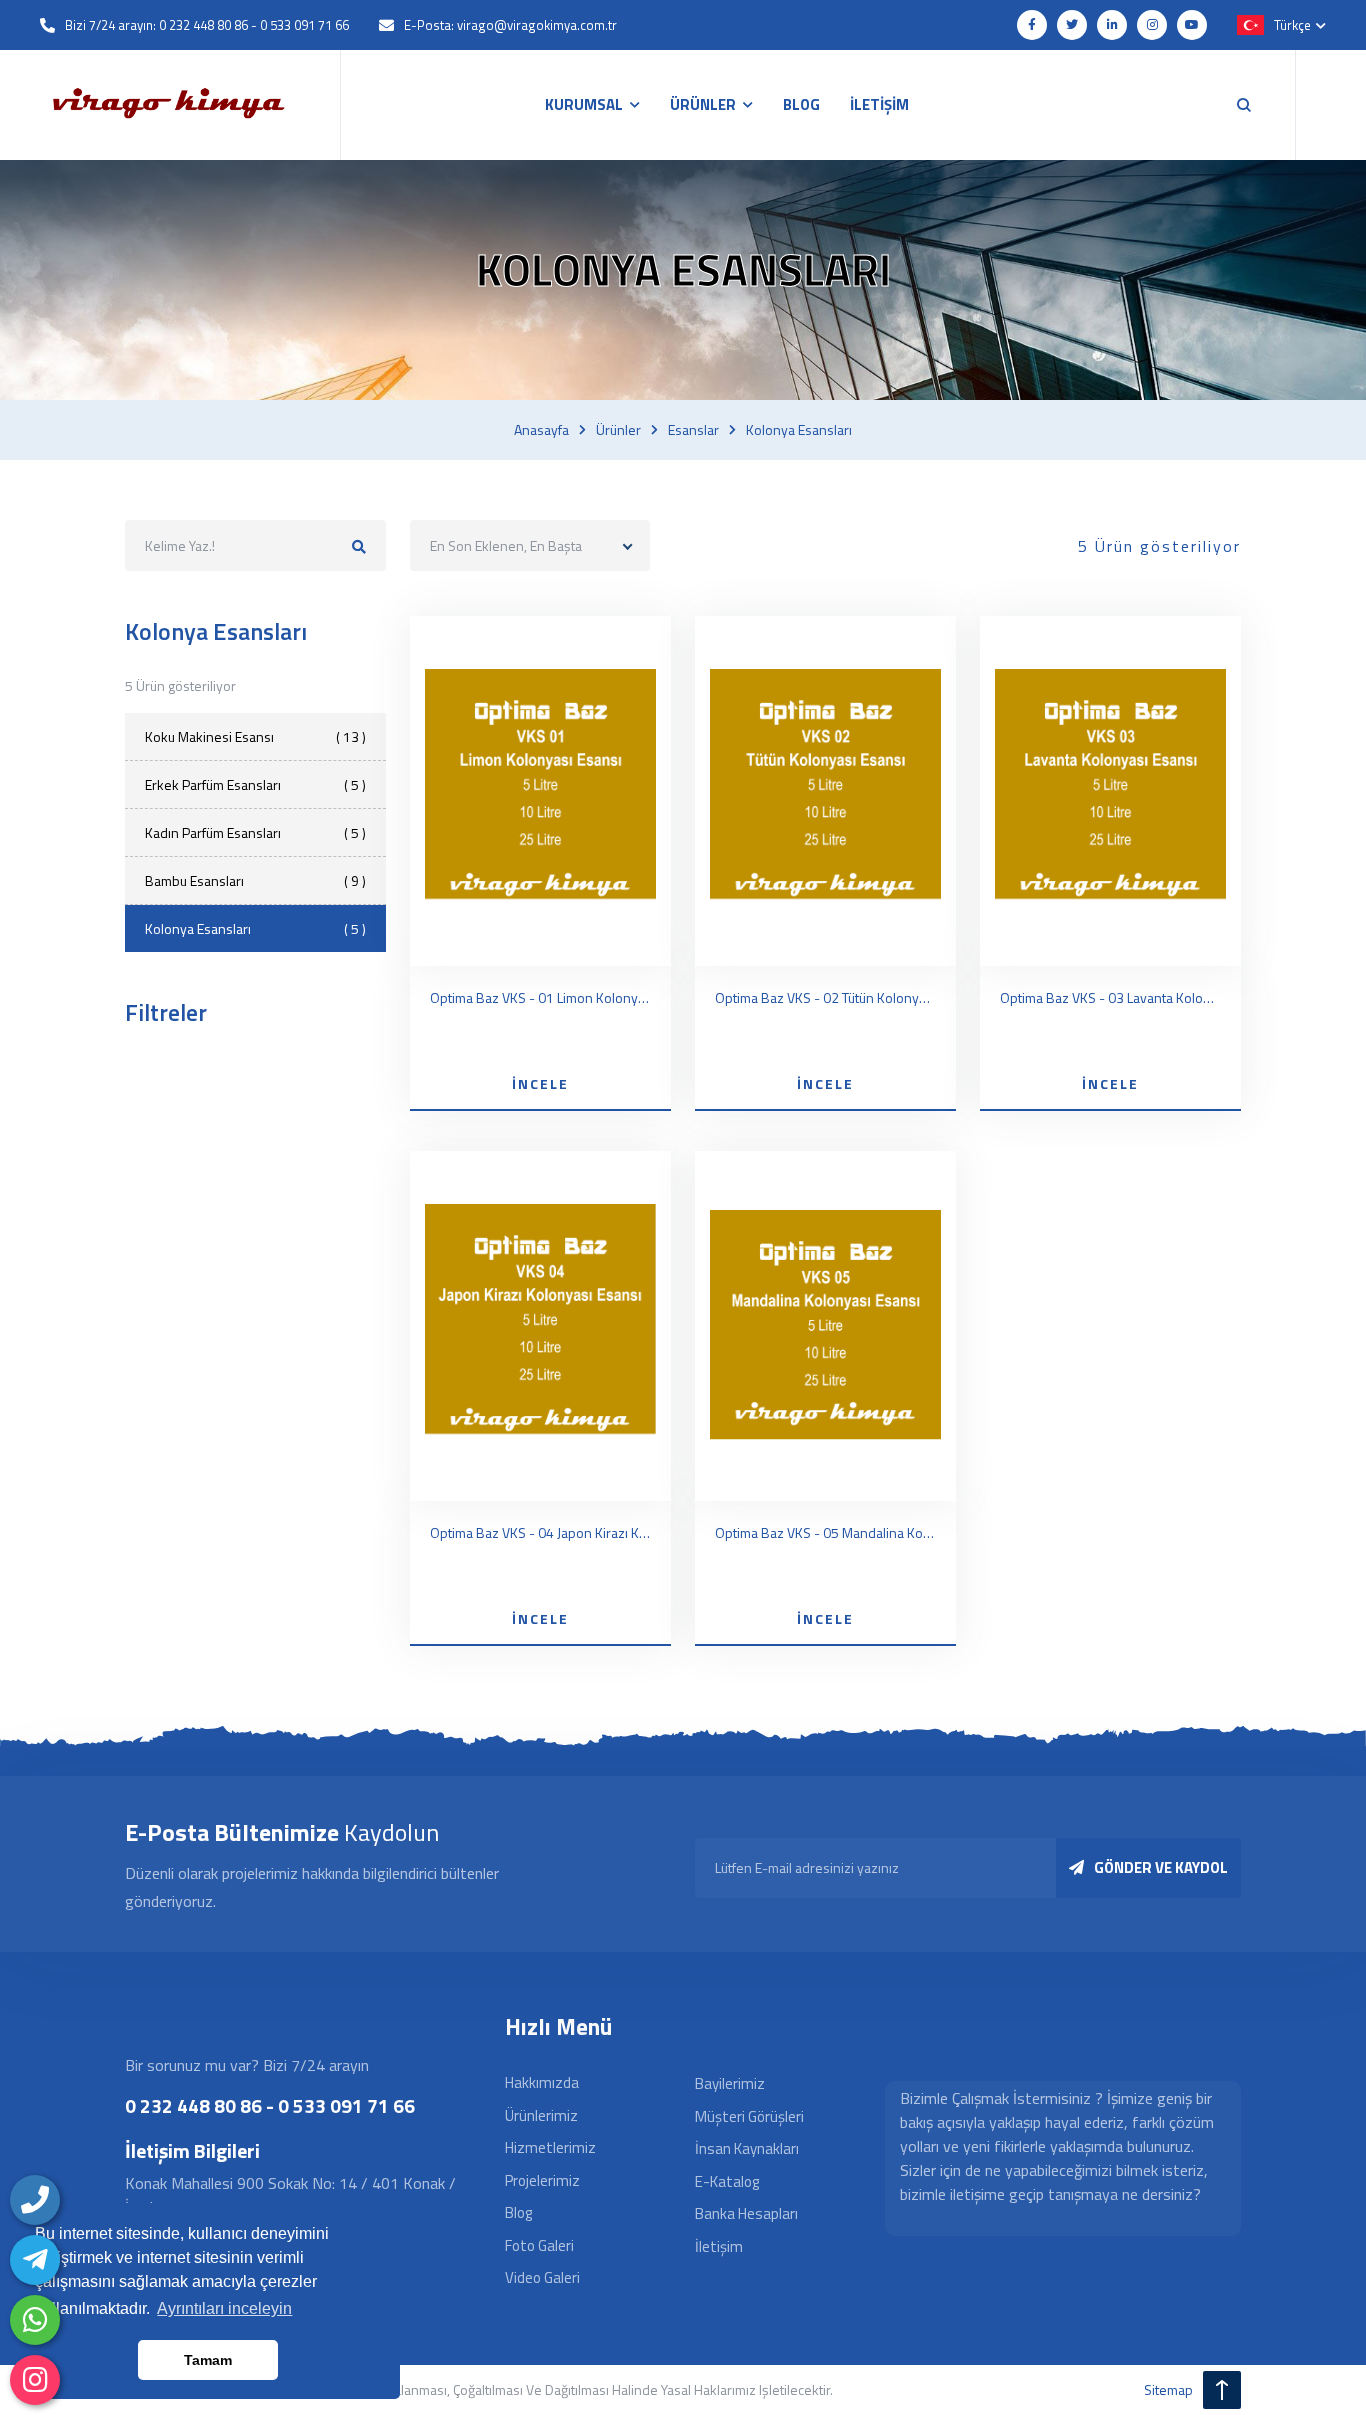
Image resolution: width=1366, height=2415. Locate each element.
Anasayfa (541, 430)
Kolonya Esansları (255, 928)
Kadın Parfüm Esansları (255, 832)
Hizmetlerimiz (550, 2147)
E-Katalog (727, 2181)
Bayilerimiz (730, 2083)
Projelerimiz (542, 2180)
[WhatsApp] (35, 2320)
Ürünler (618, 430)
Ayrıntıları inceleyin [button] (224, 2308)
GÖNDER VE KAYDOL (1161, 1867)
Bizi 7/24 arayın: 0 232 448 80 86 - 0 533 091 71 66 (207, 25)
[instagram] (35, 2380)
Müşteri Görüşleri (749, 2116)
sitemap (1168, 2389)
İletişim (719, 2246)
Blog (518, 2212)
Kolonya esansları (799, 430)
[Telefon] (35, 2200)
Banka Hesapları (746, 2213)
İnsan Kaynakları (747, 2148)
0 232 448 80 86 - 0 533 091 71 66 (270, 2105)
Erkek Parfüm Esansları (255, 784)
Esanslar (693, 430)
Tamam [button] (208, 2360)
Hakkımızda (542, 2082)
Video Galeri (542, 2277)
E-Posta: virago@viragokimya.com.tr (510, 25)
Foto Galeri (539, 2245)
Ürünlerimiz (541, 2115)
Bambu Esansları (255, 880)
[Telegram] (35, 2260)
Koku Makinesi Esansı (255, 736)
